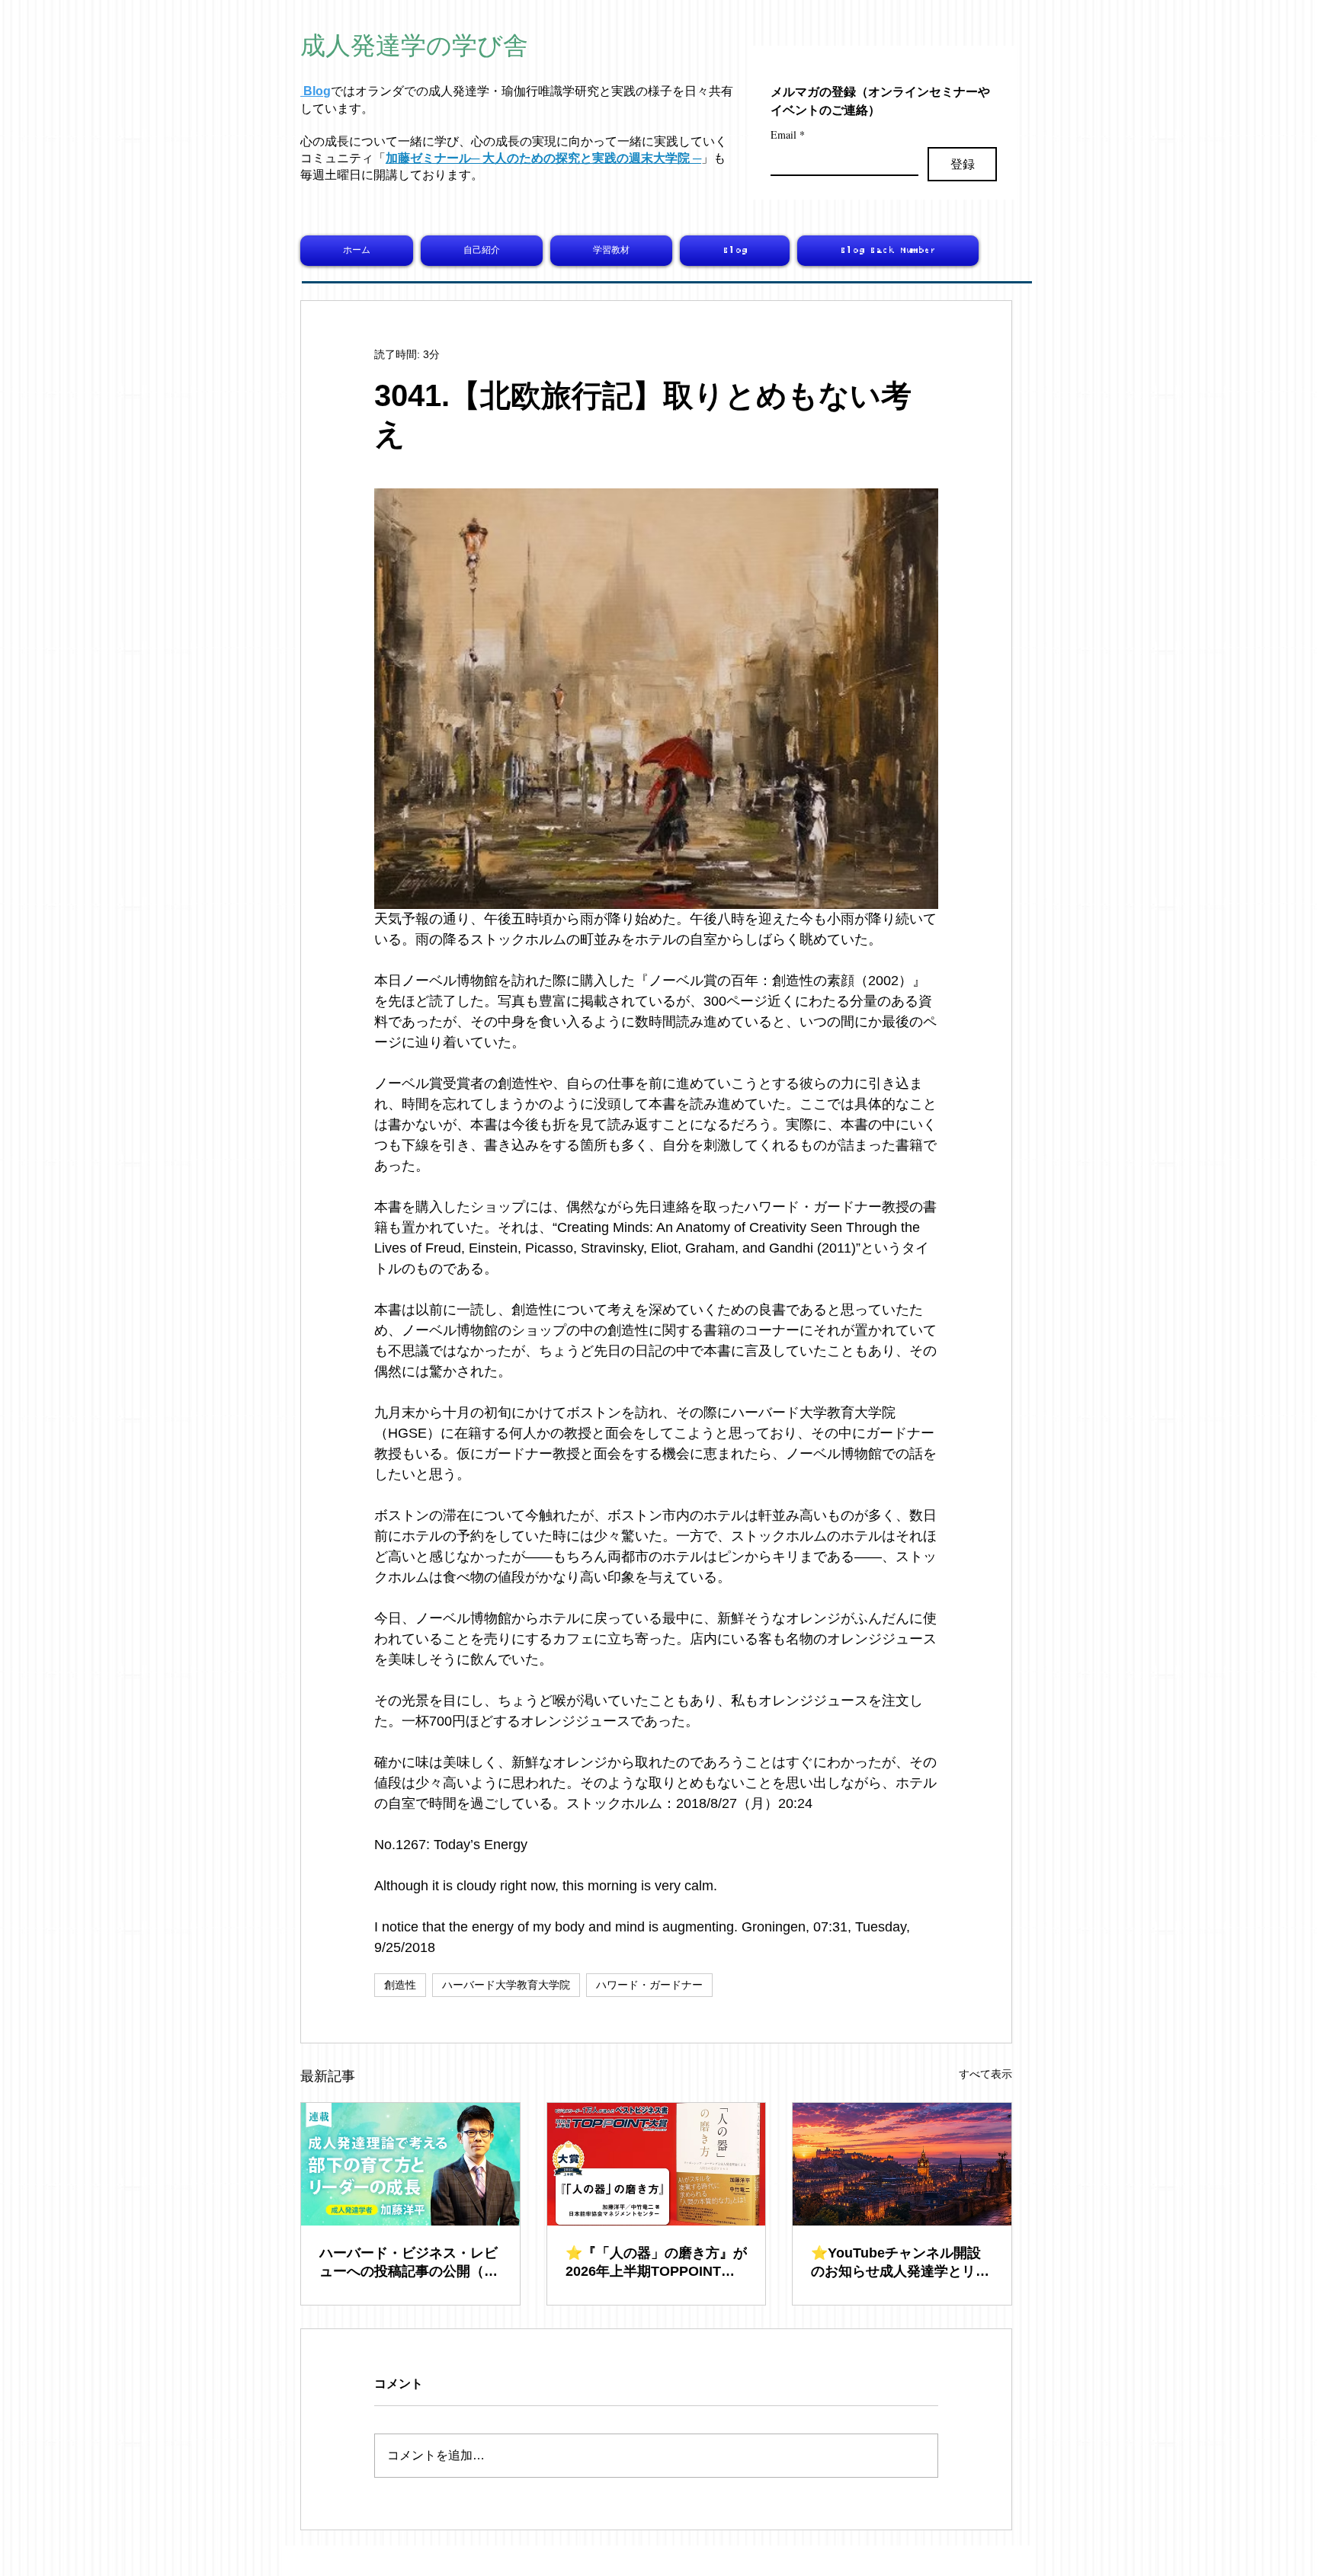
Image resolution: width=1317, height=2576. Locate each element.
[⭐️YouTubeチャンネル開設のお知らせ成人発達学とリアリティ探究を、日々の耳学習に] (902, 2164)
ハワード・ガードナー (649, 1985)
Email (788, 134)
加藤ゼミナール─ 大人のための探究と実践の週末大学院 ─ (543, 158)
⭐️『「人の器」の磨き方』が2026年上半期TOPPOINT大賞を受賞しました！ (656, 2263)
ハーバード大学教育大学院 (506, 1985)
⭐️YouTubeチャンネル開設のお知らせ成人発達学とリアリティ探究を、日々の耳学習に (900, 2263)
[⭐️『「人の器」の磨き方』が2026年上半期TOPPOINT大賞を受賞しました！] (657, 2164)
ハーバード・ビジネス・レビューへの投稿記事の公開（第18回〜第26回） (409, 2263)
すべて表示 (985, 2074)
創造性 (400, 1985)
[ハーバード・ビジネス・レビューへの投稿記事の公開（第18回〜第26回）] (410, 2164)
